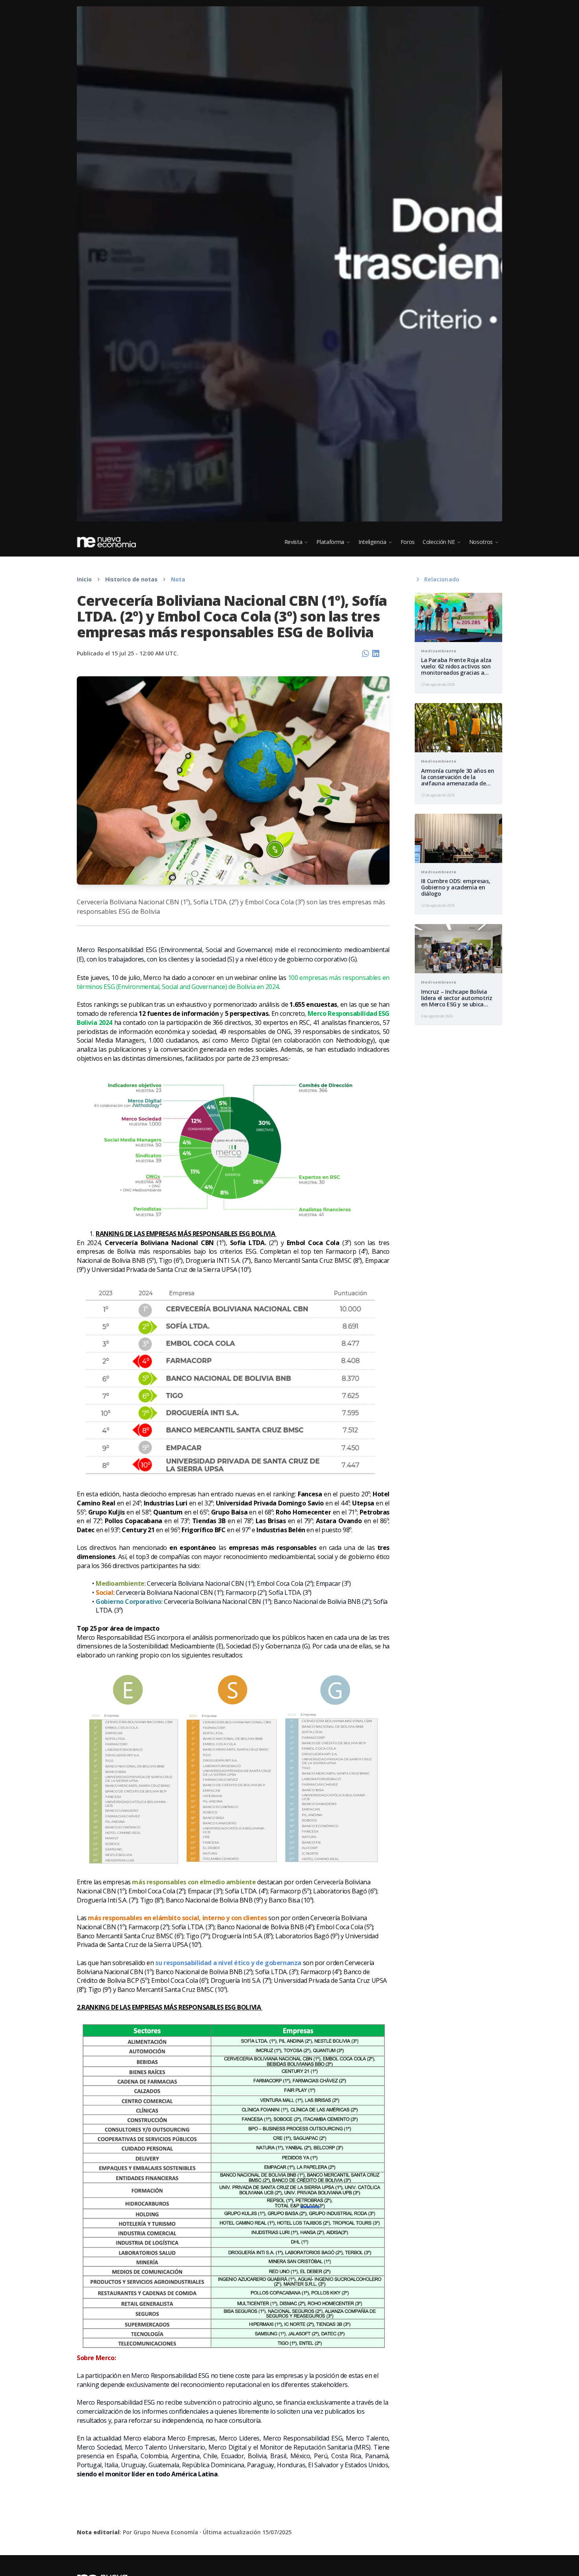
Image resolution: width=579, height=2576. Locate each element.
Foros (408, 542)
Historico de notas (131, 579)
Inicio (84, 579)
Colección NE (439, 542)
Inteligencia (372, 542)
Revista (293, 542)
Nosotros (481, 542)
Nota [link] (178, 579)
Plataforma (330, 542)
